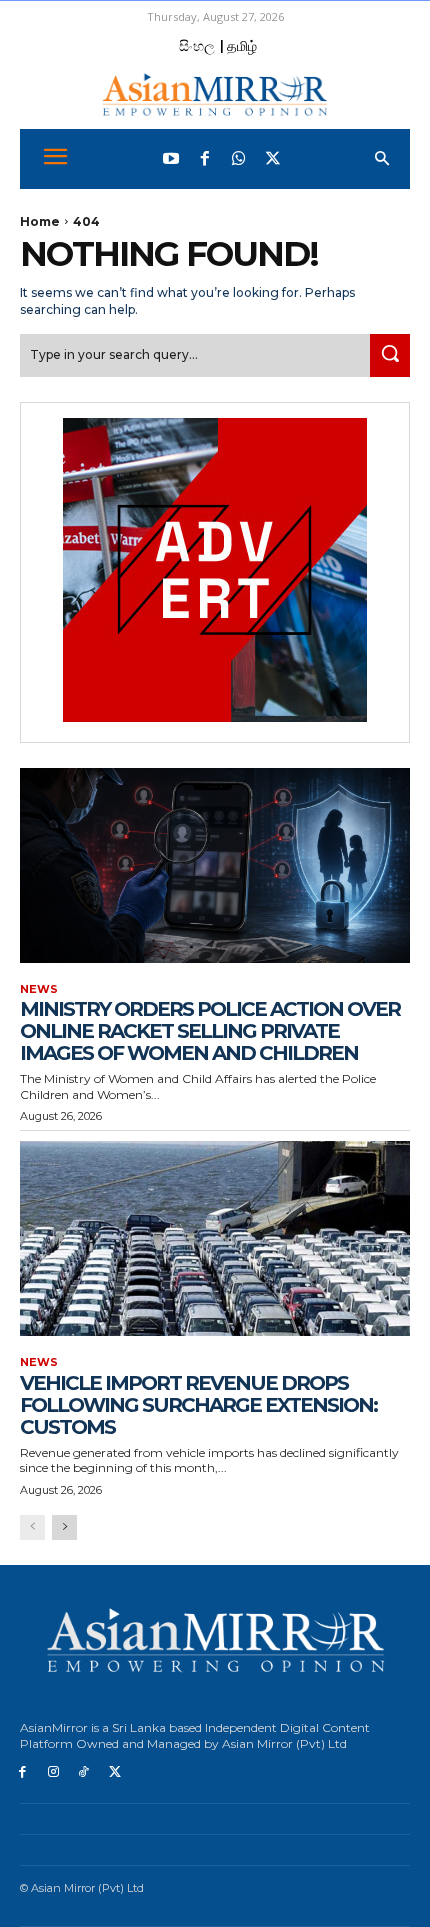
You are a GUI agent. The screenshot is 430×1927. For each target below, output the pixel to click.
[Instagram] (53, 1772)
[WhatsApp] (239, 159)
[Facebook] (205, 159)
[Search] (390, 355)
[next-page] (64, 1527)
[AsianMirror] (215, 94)
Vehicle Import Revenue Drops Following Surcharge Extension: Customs (198, 1405)
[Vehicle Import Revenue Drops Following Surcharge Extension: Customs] (215, 1238)
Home (40, 221)
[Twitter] (273, 159)
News (39, 989)
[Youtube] (171, 159)
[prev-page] (32, 1527)
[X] (114, 1772)
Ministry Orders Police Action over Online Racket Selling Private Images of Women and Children (210, 1031)
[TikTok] (84, 1772)
